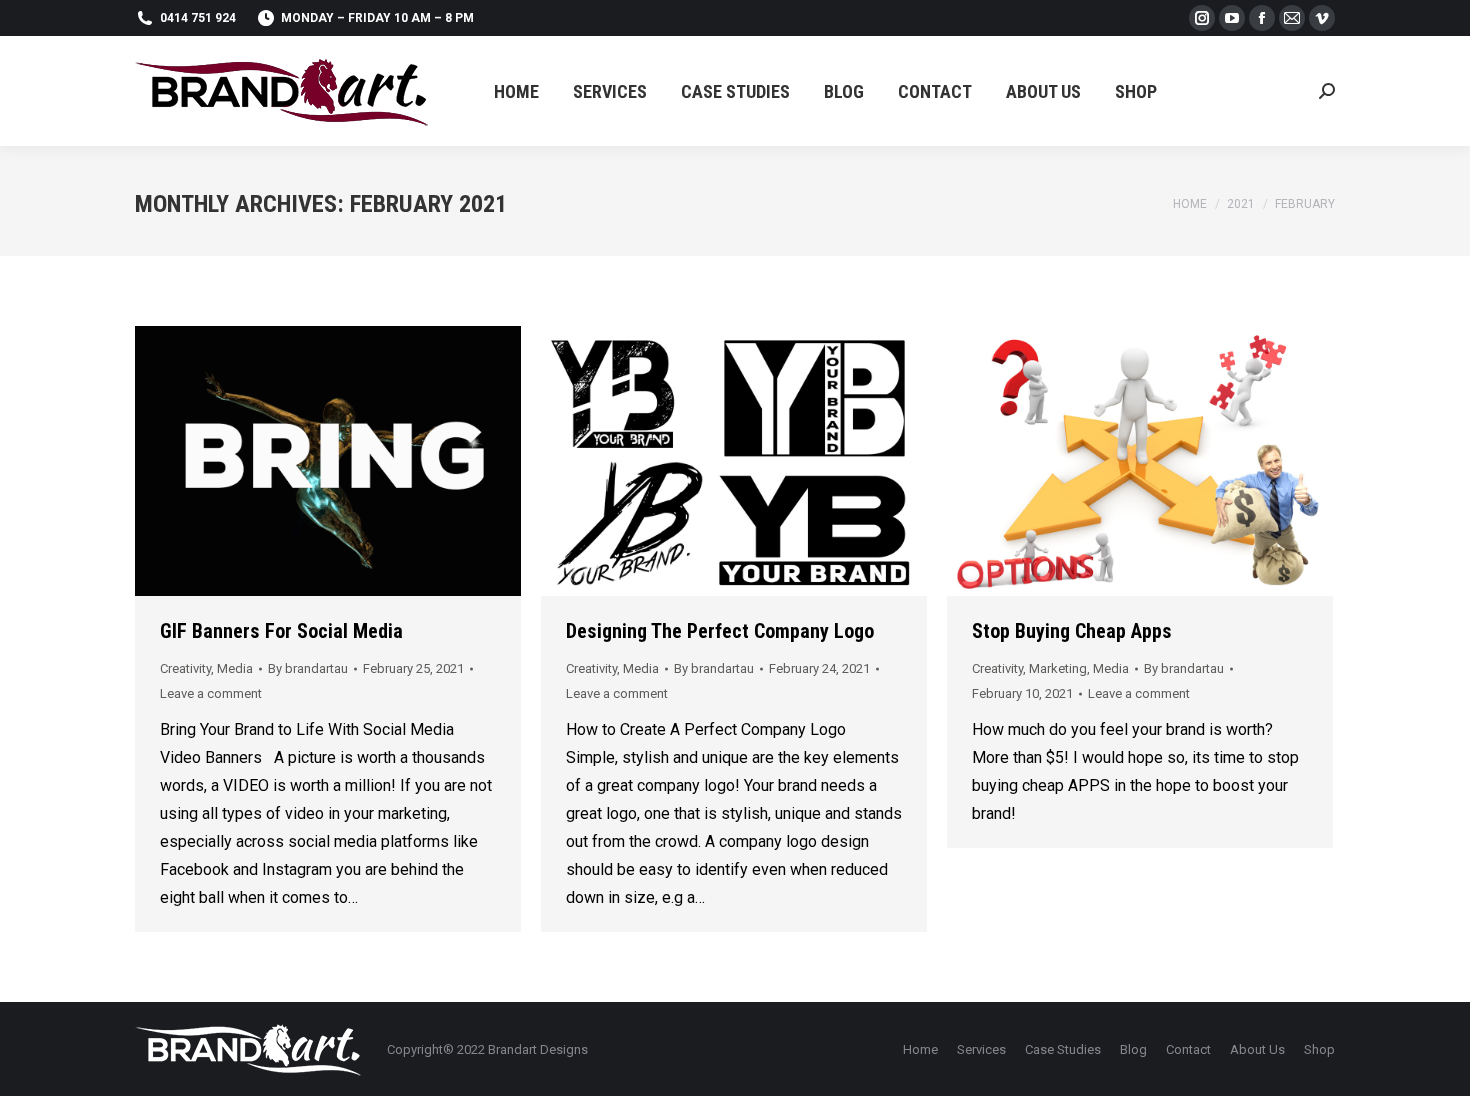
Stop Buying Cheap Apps (1072, 631)
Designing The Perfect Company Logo (720, 631)
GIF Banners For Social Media (281, 631)
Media (235, 668)
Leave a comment (211, 693)
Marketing (1058, 668)
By (308, 668)
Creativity (185, 668)
